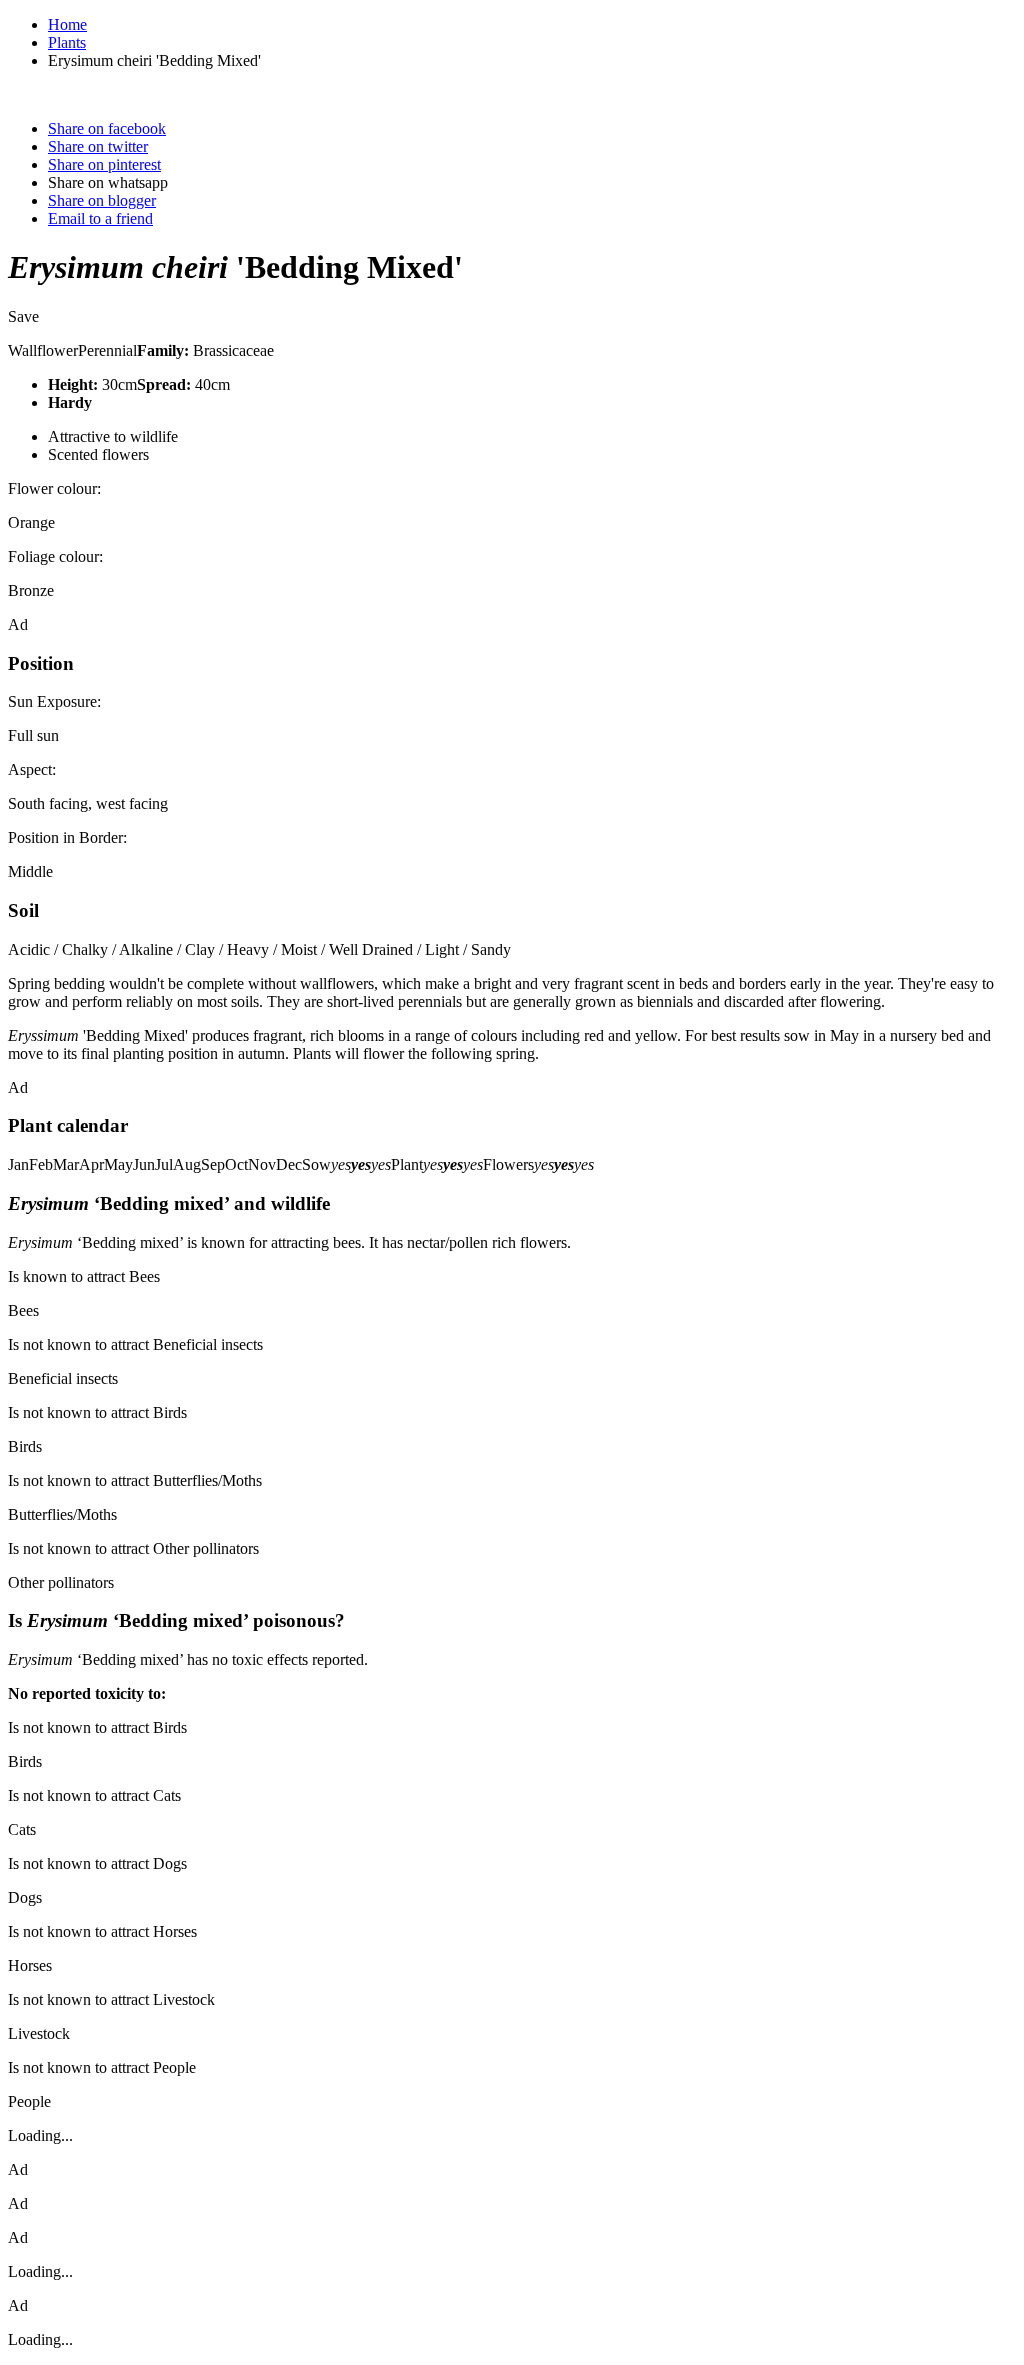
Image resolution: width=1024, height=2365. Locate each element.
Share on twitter (98, 146)
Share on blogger (102, 200)
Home (67, 24)
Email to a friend (100, 218)
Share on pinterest (104, 164)
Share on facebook (107, 128)
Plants (67, 42)
